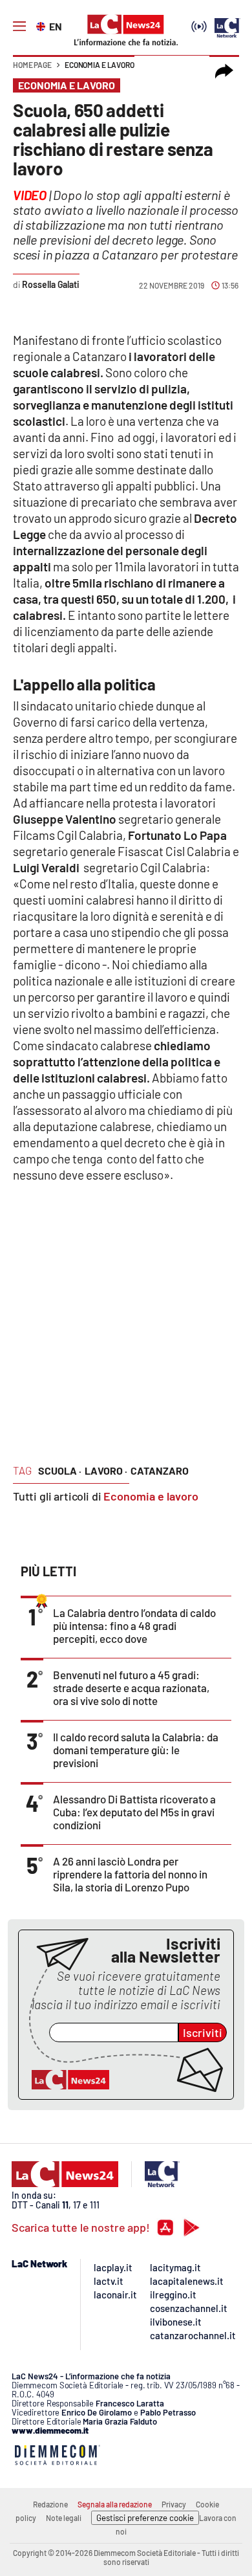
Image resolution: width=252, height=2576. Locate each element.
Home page (32, 65)
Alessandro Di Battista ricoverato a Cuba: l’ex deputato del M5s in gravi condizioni (134, 1812)
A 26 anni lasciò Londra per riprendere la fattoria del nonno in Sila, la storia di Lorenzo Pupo (130, 1874)
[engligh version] (42, 25)
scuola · (60, 1470)
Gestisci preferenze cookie (145, 2518)
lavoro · (106, 1470)
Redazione (50, 2504)
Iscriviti (203, 2032)
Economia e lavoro (100, 65)
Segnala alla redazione (115, 2504)
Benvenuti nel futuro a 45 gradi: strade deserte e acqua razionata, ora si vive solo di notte (131, 1688)
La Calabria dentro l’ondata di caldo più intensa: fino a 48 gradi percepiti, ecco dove (134, 1625)
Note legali (64, 2518)
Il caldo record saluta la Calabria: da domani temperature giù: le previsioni (136, 1750)
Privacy (174, 2504)
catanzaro (160, 1470)
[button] (224, 71)
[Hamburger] (19, 27)
